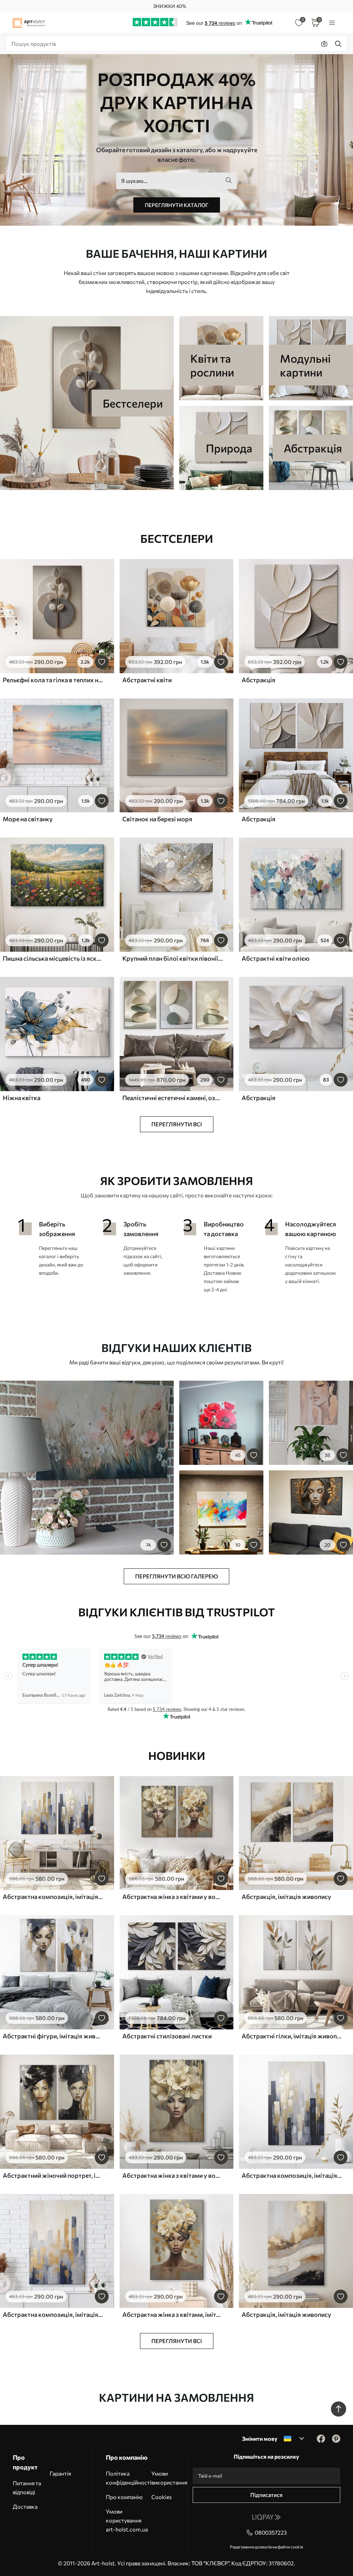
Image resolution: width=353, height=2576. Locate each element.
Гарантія (60, 2473)
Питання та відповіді (27, 2487)
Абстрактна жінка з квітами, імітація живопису (173, 2314)
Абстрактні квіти (147, 680)
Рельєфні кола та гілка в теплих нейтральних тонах (53, 680)
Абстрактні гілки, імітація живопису (292, 2036)
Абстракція (259, 680)
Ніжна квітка (22, 1098)
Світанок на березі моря (157, 819)
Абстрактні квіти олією (276, 958)
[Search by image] (324, 44)
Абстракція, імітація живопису (286, 1897)
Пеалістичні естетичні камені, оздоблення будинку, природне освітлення (173, 1098)
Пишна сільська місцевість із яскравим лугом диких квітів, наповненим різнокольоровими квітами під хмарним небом (53, 958)
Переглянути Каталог (177, 205)
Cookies (162, 2497)
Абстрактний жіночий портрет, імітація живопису (53, 2175)
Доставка (25, 2506)
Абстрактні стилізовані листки (167, 2036)
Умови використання (169, 2478)
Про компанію (124, 2497)
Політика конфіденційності (129, 2478)
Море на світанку (28, 819)
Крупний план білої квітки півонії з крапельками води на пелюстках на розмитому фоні (173, 958)
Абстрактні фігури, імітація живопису (53, 2036)
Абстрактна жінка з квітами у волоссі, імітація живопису (173, 1897)
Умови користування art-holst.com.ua (127, 2520)
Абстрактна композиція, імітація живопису (53, 1897)
